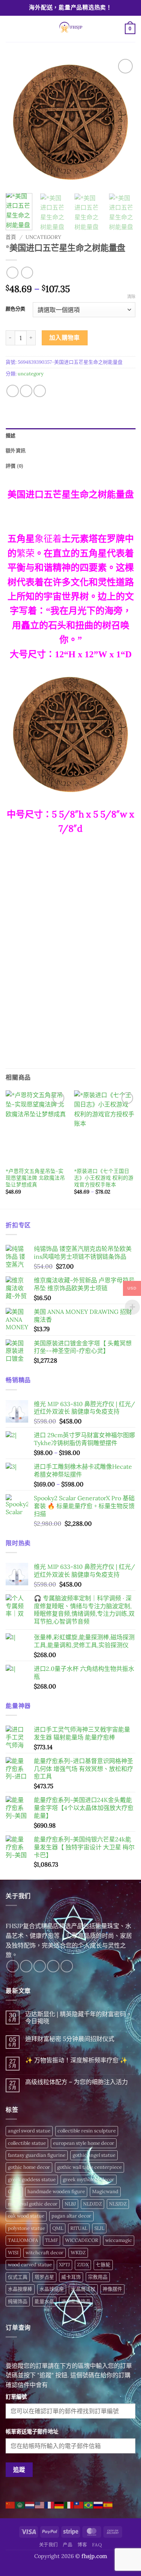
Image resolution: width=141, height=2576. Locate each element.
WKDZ (78, 2253)
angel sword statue (29, 2131)
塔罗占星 (44, 2277)
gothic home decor (29, 2167)
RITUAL (79, 2228)
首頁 (11, 237)
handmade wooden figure (56, 2191)
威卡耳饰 (71, 2277)
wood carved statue (30, 2265)
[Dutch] (30, 2504)
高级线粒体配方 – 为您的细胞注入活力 (77, 2082)
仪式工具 (18, 2277)
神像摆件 (112, 2289)
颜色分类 (15, 309)
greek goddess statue (32, 2179)
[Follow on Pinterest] (67, 1966)
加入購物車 (65, 337)
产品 (67, 2545)
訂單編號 (16, 2397)
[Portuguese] (89, 2504)
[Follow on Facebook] (13, 1966)
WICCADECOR (82, 2240)
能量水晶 (44, 2301)
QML (58, 2228)
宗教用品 (98, 2277)
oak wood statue (26, 2216)
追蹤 (19, 2470)
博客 (82, 2545)
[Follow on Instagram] (26, 1966)
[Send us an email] (53, 1966)
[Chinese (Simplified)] (11, 2504)
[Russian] (99, 2504)
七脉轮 (103, 2265)
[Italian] (69, 2504)
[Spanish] (108, 2504)
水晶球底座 (52, 2289)
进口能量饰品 (76, 2301)
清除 (131, 297)
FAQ (97, 2545)
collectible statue (27, 2143)
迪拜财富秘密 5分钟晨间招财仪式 (70, 2039)
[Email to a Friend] (26, 391)
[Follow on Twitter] (40, 1966)
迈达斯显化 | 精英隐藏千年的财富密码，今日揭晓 (79, 2018)
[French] (50, 2504)
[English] (40, 2504)
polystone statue (27, 2228)
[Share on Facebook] (13, 391)
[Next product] (12, 272)
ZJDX (83, 2265)
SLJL (99, 2228)
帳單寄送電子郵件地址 (32, 2432)
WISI (13, 2253)
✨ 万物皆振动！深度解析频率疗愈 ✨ (76, 2060)
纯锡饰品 (18, 2301)
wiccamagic (119, 2240)
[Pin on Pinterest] (40, 391)
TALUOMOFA (23, 2240)
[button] (10, 29)
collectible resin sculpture (87, 2131)
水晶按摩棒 (20, 2289)
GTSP (14, 2191)
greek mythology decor (89, 2179)
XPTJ (64, 2265)
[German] (59, 2504)
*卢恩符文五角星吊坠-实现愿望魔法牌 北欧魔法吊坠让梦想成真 (35, 1178)
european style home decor (84, 2143)
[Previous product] (27, 272)
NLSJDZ (118, 2204)
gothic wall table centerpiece (89, 2167)
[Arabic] (20, 2504)
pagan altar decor (71, 2216)
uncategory (43, 237)
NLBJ (70, 2204)
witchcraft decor (45, 2253)
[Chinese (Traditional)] (79, 2504)
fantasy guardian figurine (37, 2155)
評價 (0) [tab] (15, 466)
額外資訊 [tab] (16, 451)
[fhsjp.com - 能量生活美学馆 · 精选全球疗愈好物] (70, 29)
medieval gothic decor (33, 2204)
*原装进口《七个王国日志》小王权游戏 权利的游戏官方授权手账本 (104, 1178)
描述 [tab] (11, 436)
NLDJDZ (92, 2204)
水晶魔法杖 (83, 2289)
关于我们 (49, 2545)
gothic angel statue (94, 2155)
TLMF (52, 2240)
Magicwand (105, 2191)
